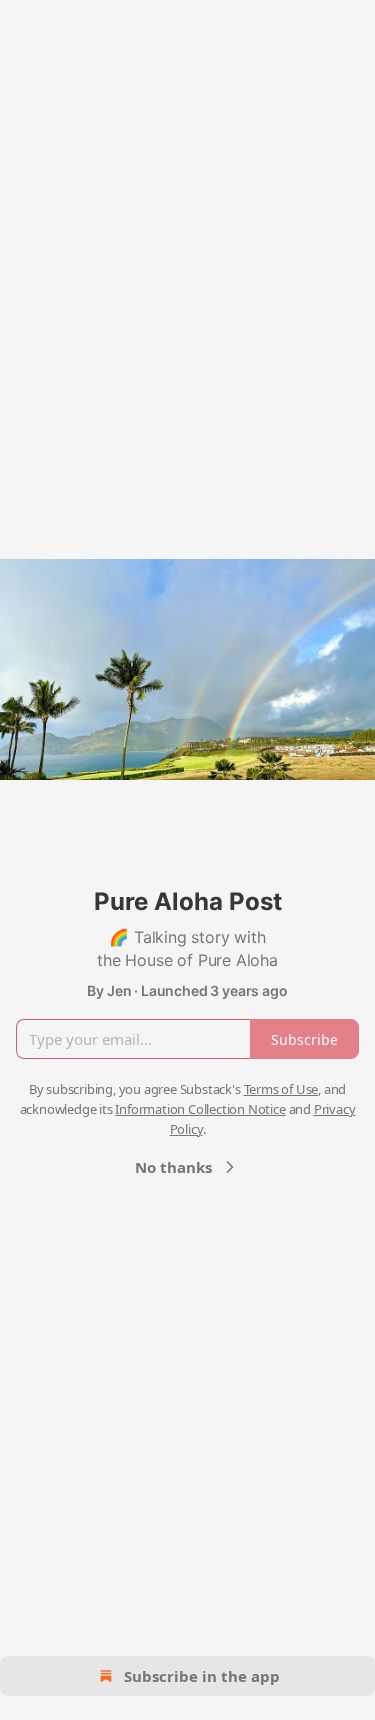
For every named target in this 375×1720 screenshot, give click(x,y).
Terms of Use (281, 1089)
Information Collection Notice (200, 1109)
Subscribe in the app (202, 1676)
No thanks (173, 1167)
